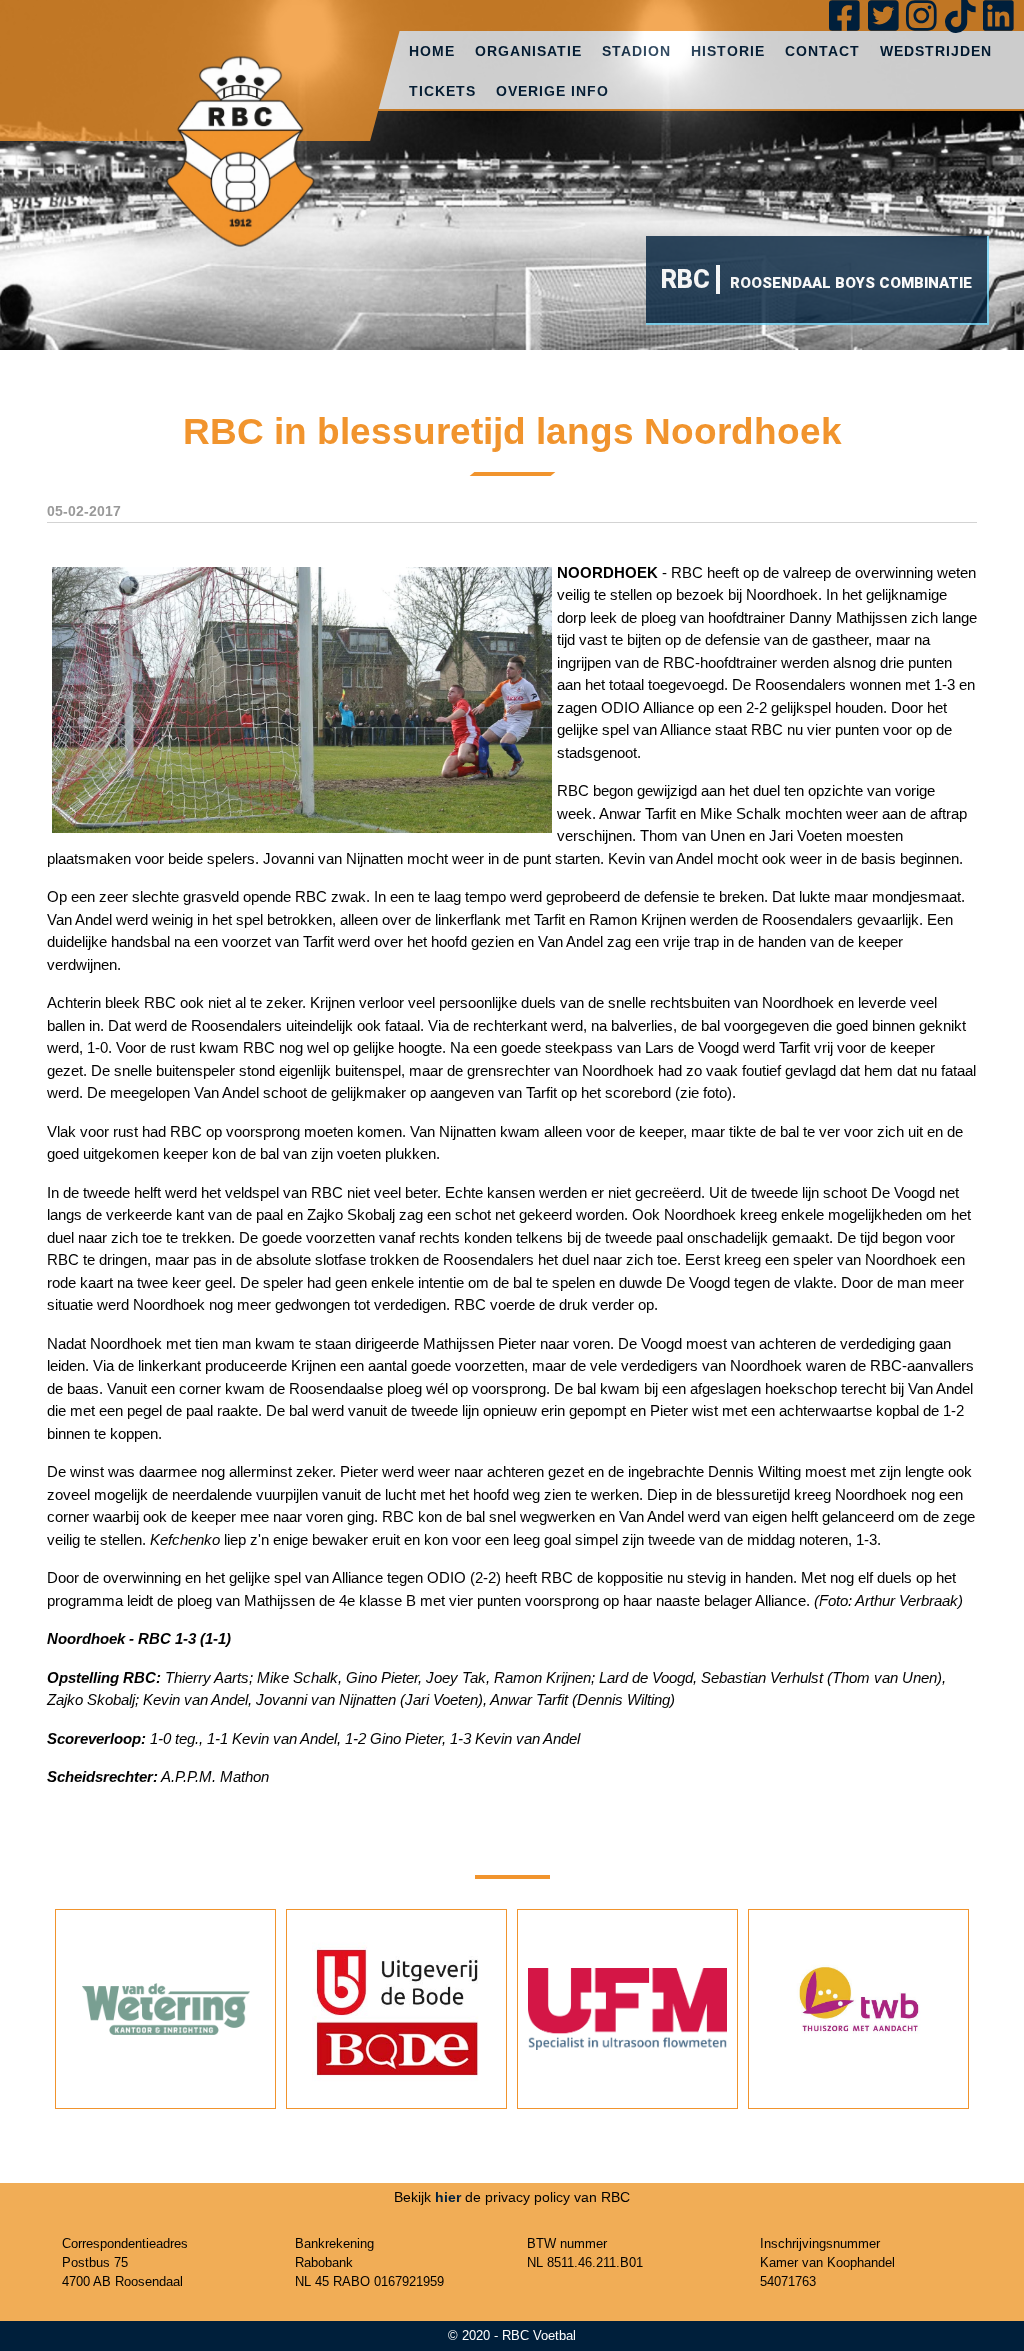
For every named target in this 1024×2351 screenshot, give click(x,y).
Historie (728, 51)
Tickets (442, 91)
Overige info (552, 91)
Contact (822, 51)
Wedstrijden (936, 51)
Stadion (636, 51)
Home (432, 51)
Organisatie (528, 51)
